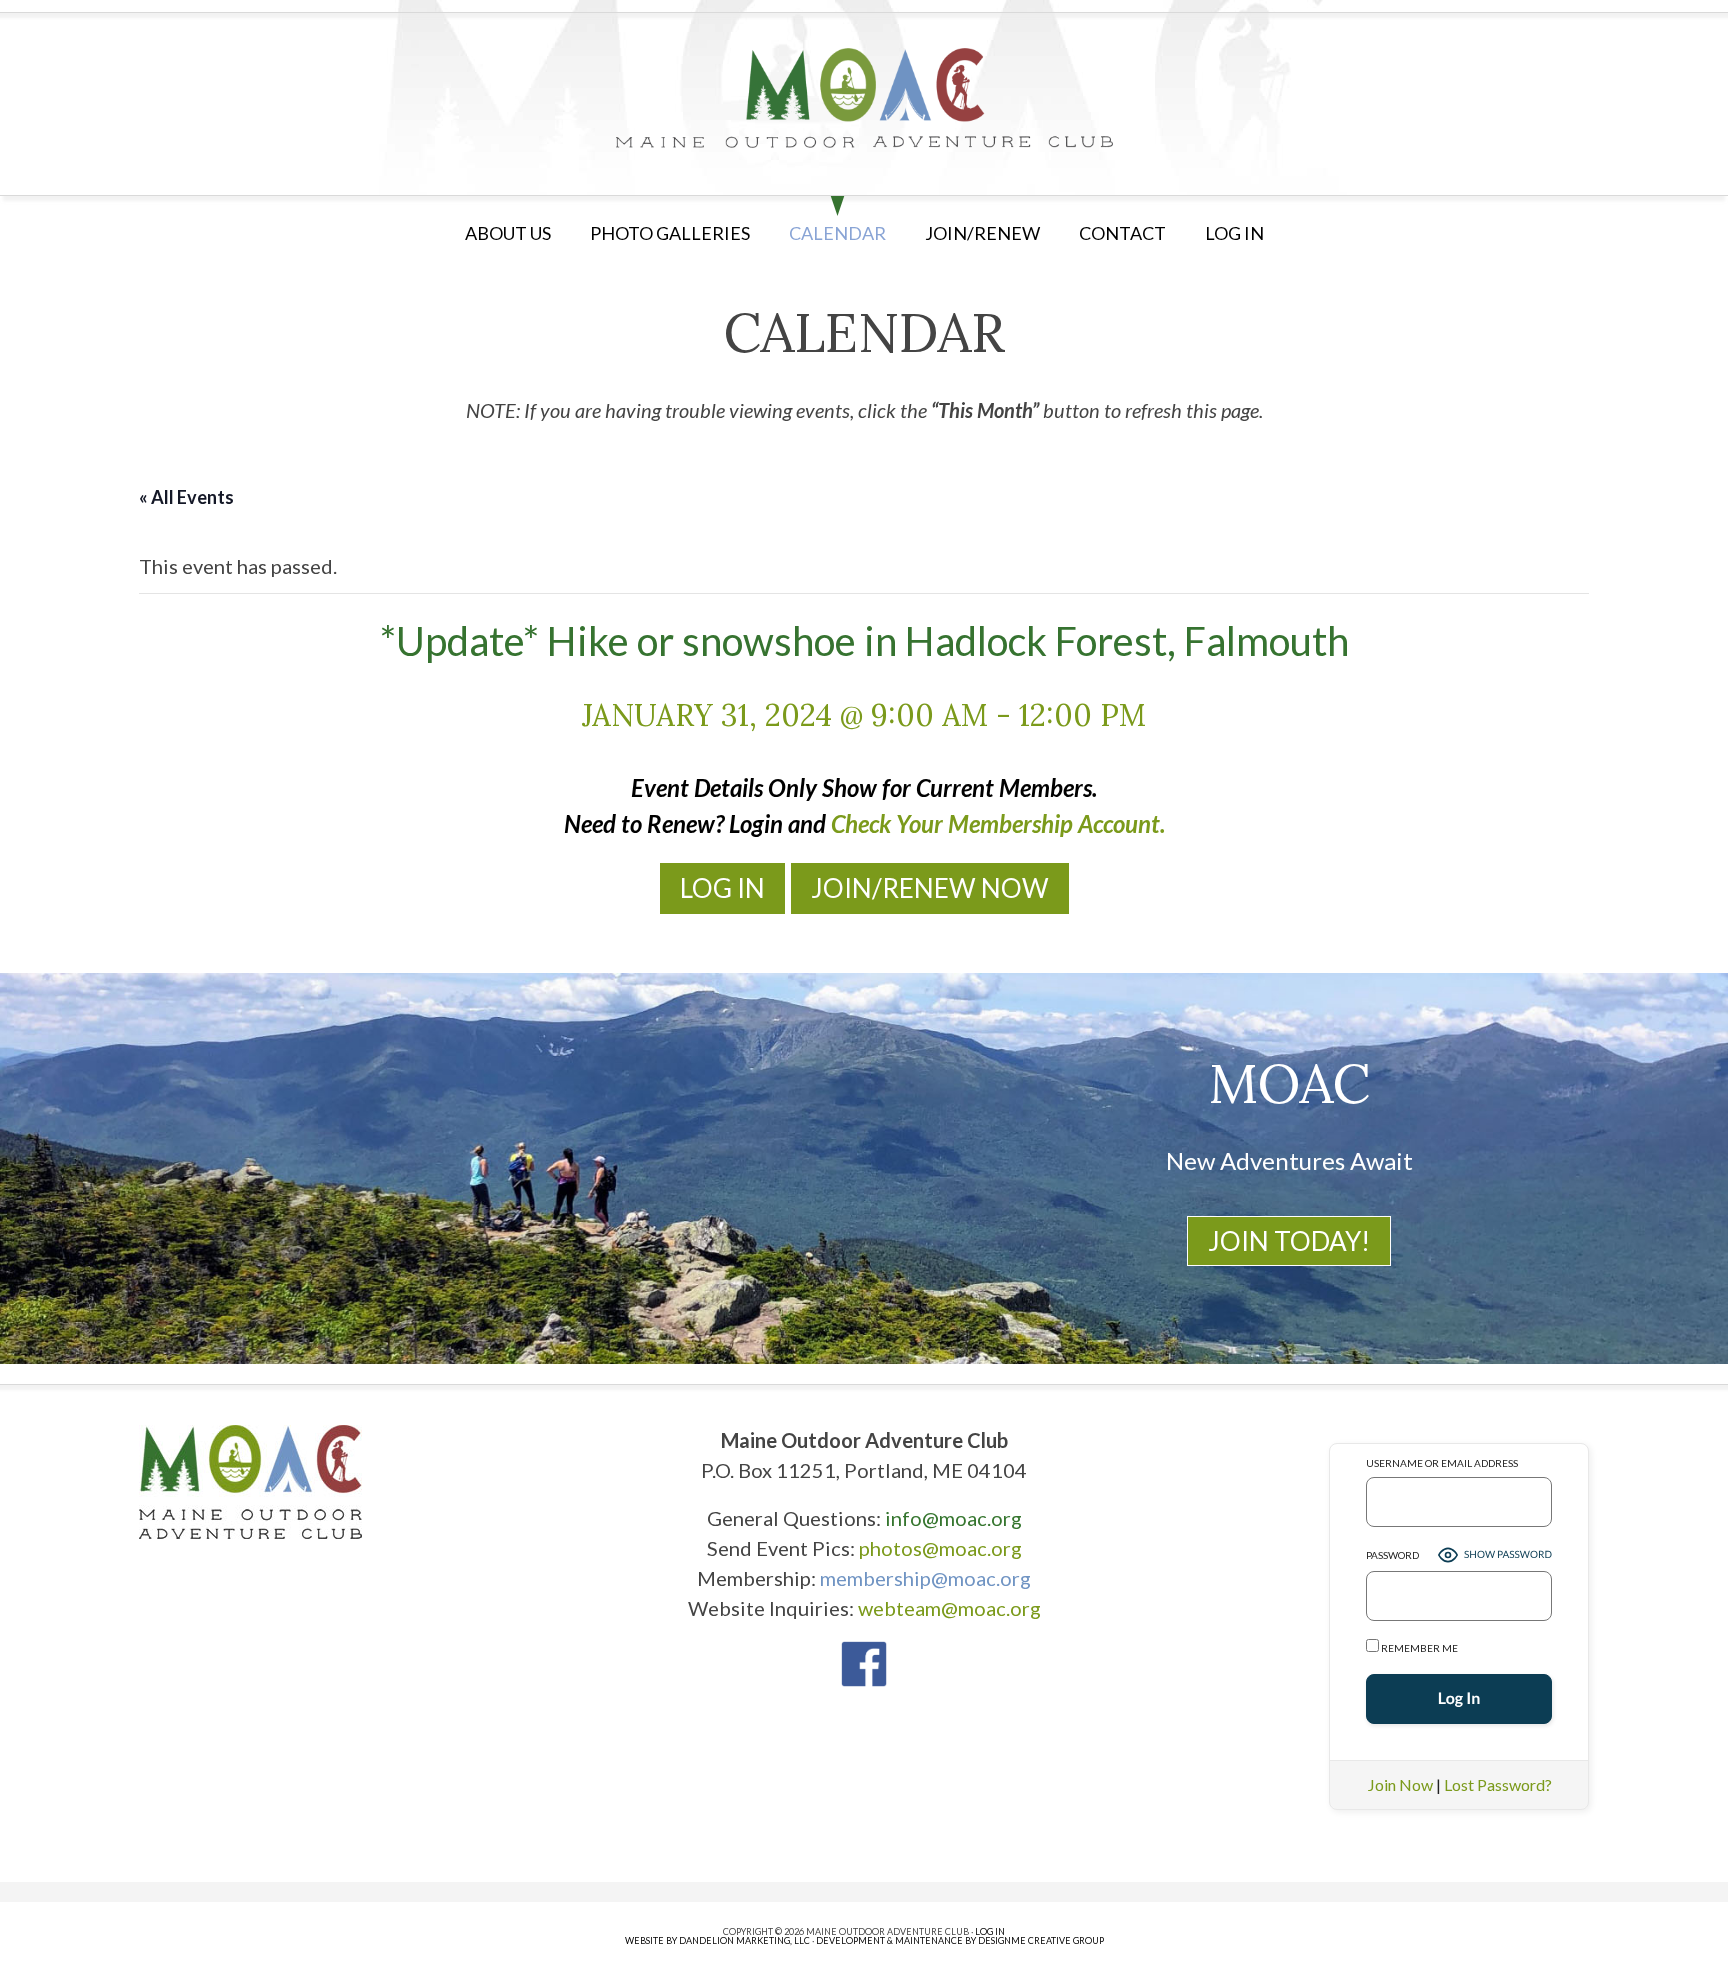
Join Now (1400, 1784)
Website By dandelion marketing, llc (717, 1940)
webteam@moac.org (949, 1608)
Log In (722, 888)
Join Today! (1289, 1241)
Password (1392, 1555)
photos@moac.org (940, 1548)
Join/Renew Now (930, 888)
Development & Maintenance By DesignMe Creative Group (960, 1940)
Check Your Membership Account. (998, 823)
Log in (1234, 233)
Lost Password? (1498, 1784)
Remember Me (1418, 1648)
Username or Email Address (1442, 1463)
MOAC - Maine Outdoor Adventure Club (864, 98)
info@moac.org (953, 1518)
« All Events (186, 497)
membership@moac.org (925, 1578)
